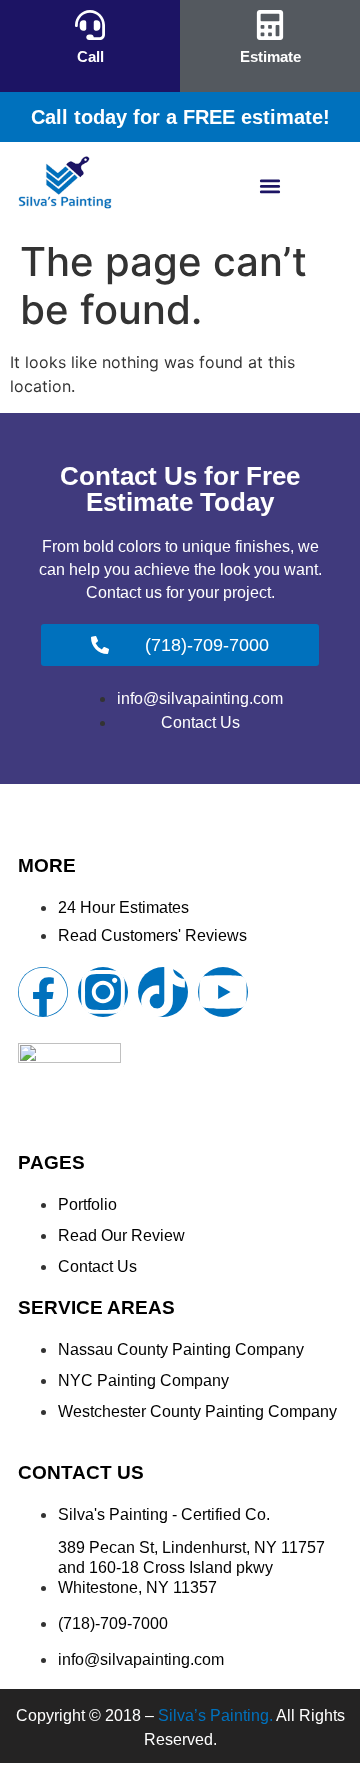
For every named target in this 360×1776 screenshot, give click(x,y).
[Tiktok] (163, 992)
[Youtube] (223, 992)
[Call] (90, 25)
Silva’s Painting (213, 1715)
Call (90, 56)
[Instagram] (103, 992)
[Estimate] (270, 25)
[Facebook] (43, 992)
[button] (270, 186)
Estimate (270, 56)
